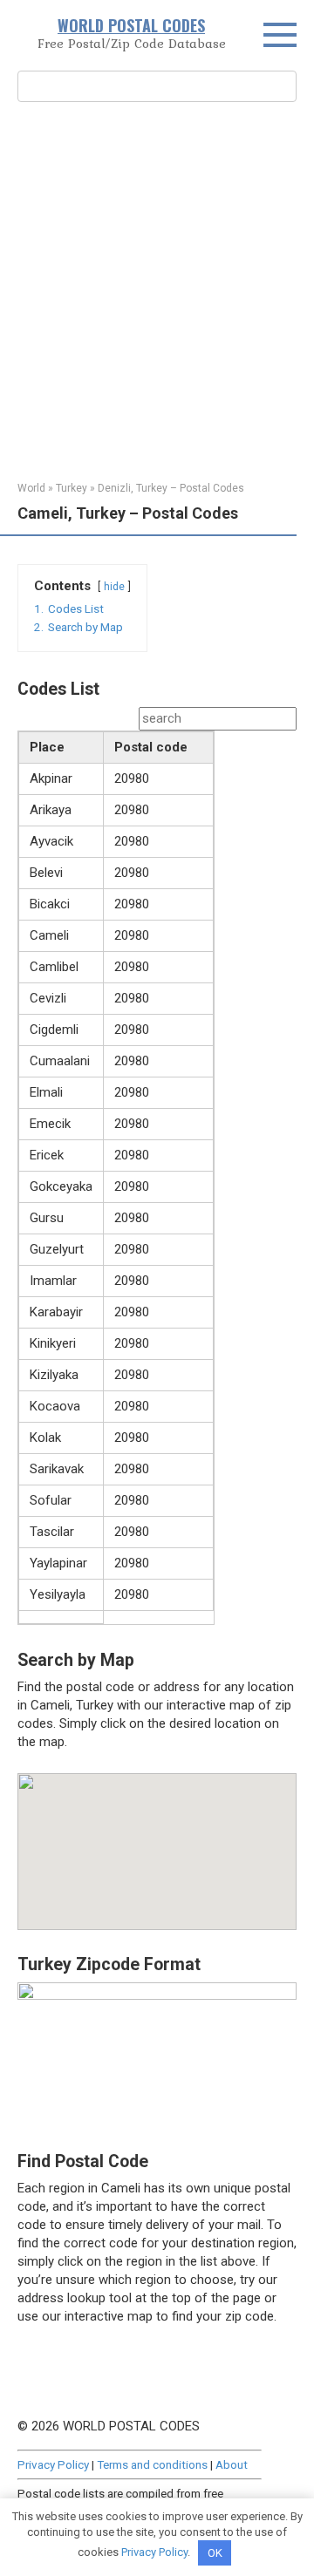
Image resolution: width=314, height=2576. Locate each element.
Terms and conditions (152, 2464)
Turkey (72, 488)
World (31, 488)
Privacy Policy (53, 2464)
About (232, 2464)
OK (215, 2553)
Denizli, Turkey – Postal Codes (171, 488)
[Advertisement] (157, 289)
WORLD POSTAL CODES (131, 25)
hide (114, 587)
